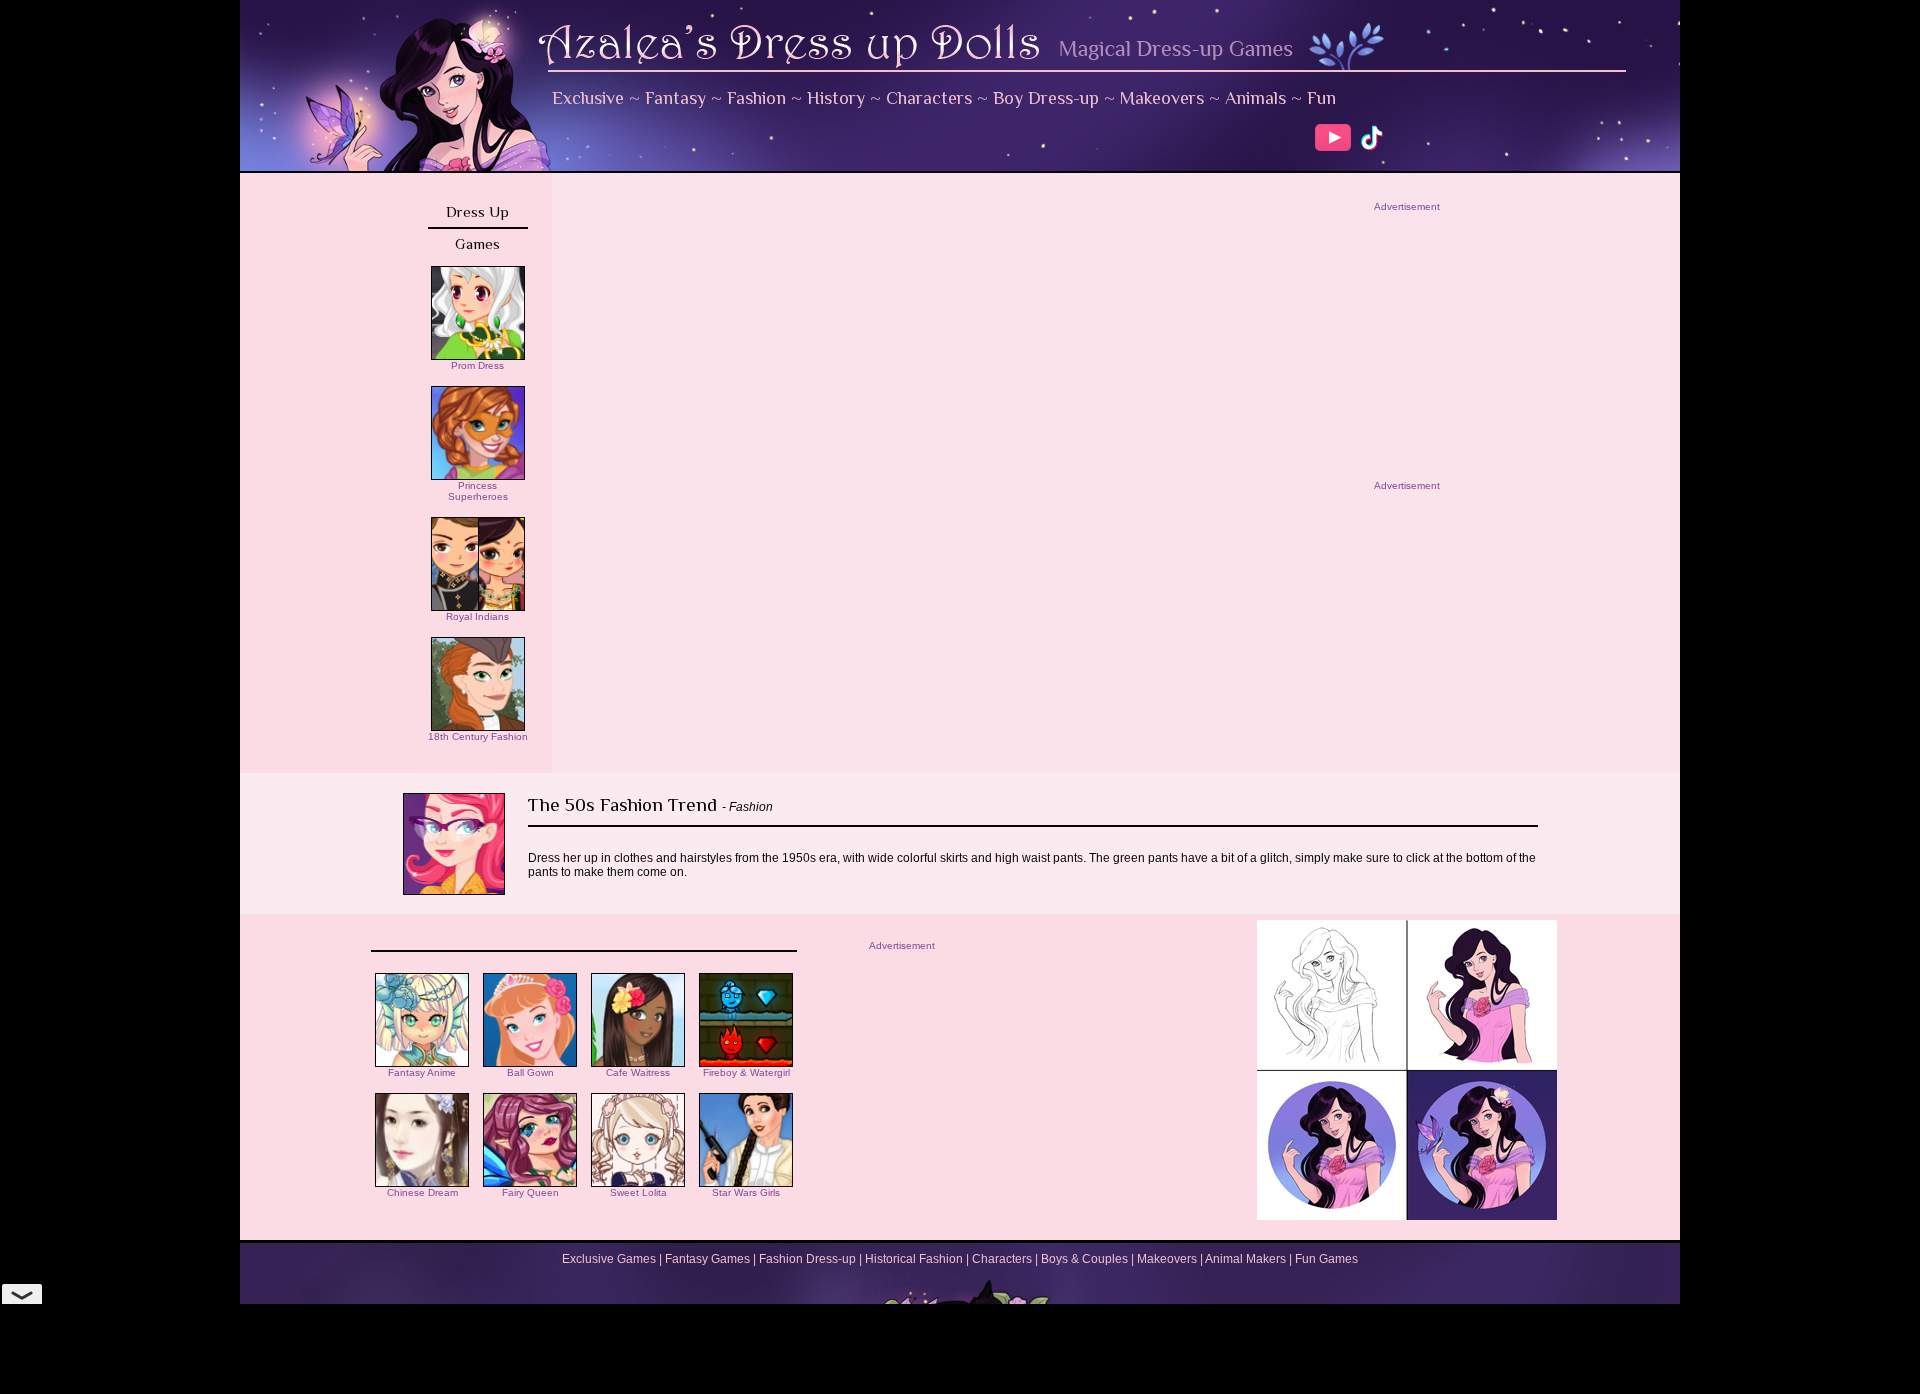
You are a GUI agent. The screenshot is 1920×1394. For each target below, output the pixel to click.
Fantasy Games (707, 1259)
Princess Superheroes (478, 491)
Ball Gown (530, 1072)
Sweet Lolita (638, 1192)
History (836, 98)
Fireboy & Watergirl (746, 1072)
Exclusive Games (609, 1259)
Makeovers (1162, 98)
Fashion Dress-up (807, 1259)
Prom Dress (477, 365)
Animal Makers (1245, 1259)
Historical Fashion (914, 1259)
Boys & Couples (1084, 1259)
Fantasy (675, 98)
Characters (929, 98)
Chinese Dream (422, 1192)
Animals (1255, 98)
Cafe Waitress (638, 1072)
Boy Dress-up (1046, 98)
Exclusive (588, 98)
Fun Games (1326, 1259)
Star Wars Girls (746, 1192)
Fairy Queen (530, 1192)
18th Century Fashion (478, 736)
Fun (1321, 98)
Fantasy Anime (422, 1072)
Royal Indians (477, 616)
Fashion (756, 98)
